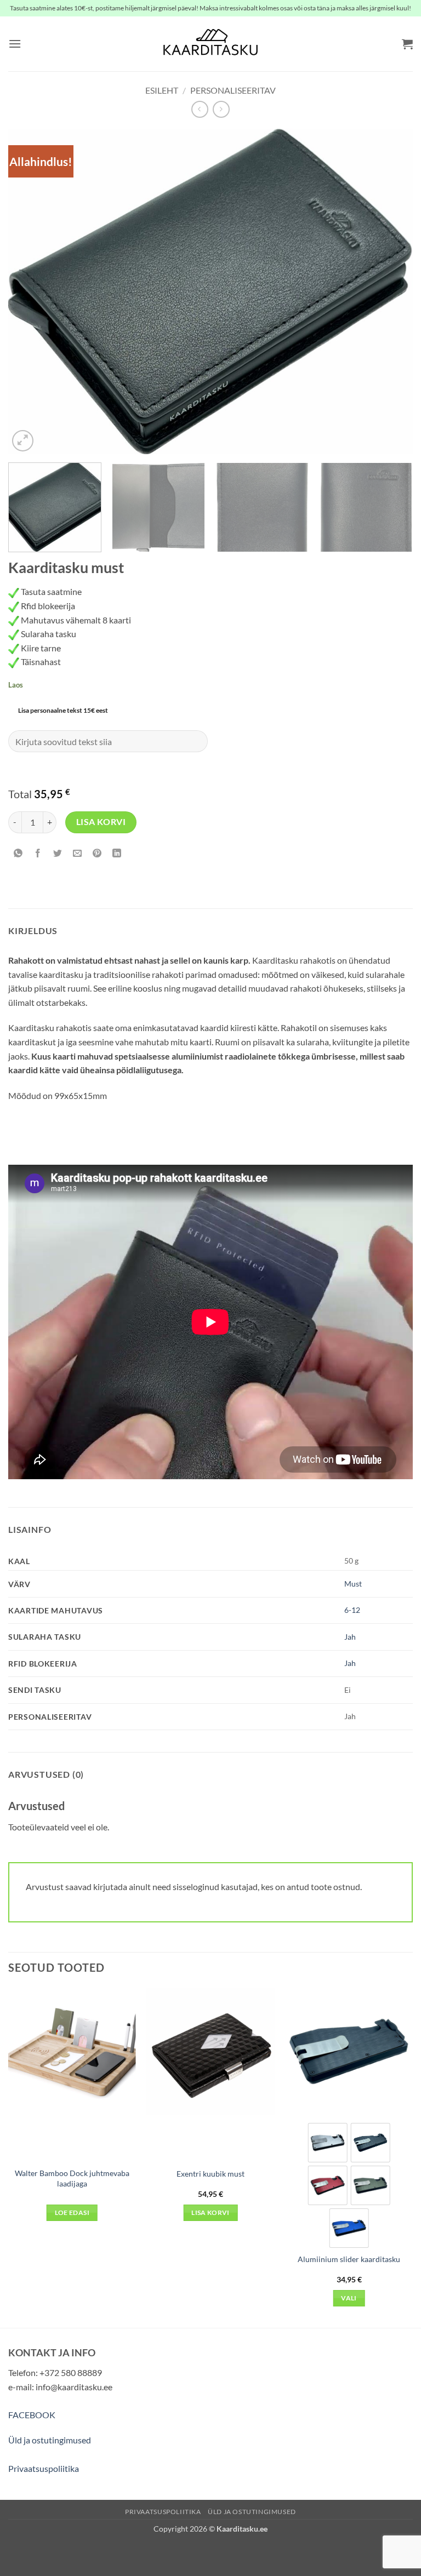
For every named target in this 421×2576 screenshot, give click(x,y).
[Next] (391, 292)
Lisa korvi (101, 822)
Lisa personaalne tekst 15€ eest (63, 710)
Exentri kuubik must (210, 2174)
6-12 (352, 1610)
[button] (15, 44)
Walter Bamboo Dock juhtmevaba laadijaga (72, 2178)
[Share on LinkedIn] (117, 854)
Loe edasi (72, 2213)
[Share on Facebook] (38, 854)
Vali (349, 2298)
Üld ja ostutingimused (50, 2440)
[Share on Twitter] (58, 854)
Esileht (162, 90)
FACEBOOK (32, 2415)
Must (353, 1584)
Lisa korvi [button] (210, 2213)
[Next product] (200, 109)
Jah (350, 1637)
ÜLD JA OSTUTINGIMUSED (252, 2512)
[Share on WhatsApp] (18, 854)
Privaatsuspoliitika (44, 2468)
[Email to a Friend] (78, 854)
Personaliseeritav (233, 90)
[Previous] (30, 292)
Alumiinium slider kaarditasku (349, 2259)
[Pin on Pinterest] (97, 854)
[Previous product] (221, 109)
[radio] (328, 2143)
